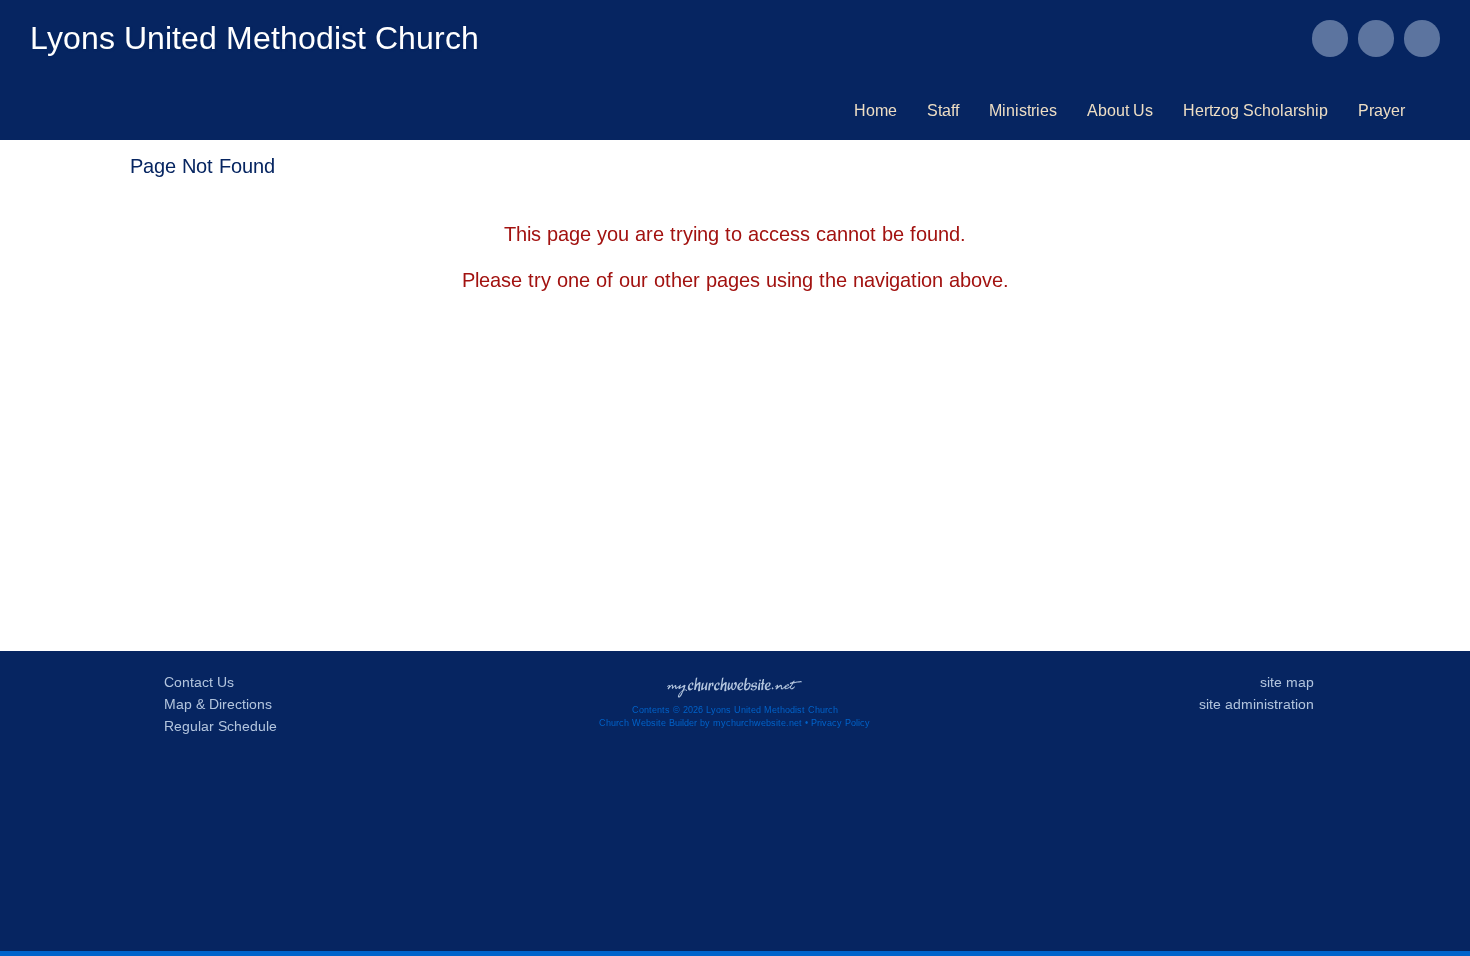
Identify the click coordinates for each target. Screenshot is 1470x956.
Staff (943, 110)
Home (875, 110)
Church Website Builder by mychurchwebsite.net (700, 723)
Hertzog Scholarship (1255, 110)
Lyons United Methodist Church (254, 38)
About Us (1120, 110)
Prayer (1381, 110)
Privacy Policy (840, 723)
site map (1287, 682)
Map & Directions (214, 704)
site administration (1256, 704)
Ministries (1023, 110)
